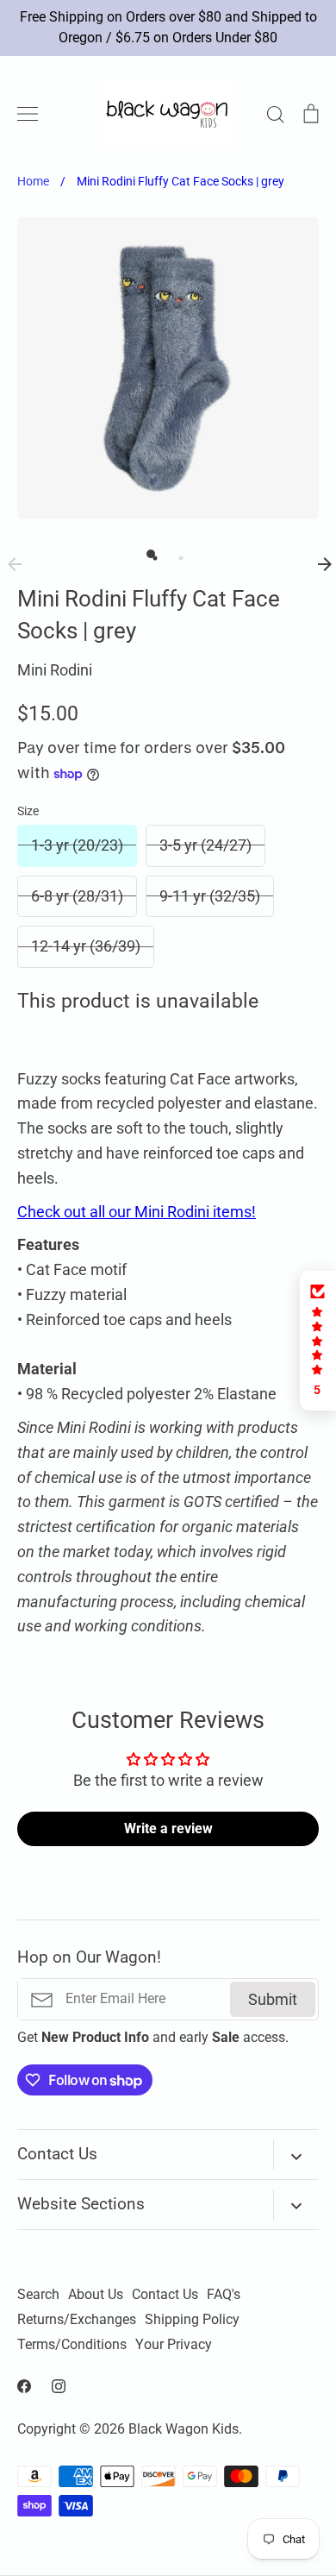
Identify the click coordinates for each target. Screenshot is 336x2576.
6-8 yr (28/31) (77, 896)
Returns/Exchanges (77, 2320)
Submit (273, 1999)
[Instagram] (59, 2386)
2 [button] (177, 554)
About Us (96, 2295)
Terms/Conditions (72, 2345)
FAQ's (224, 2295)
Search (38, 2295)
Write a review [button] (168, 1828)
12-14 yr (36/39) (86, 946)
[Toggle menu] (28, 114)
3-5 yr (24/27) (205, 845)
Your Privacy (174, 2345)
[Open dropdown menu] (296, 2155)
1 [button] (151, 554)
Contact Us (165, 2295)
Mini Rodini (55, 670)
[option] (168, 368)
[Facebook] (24, 2386)
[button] (318, 1341)
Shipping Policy (192, 2320)
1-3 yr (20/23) (77, 845)
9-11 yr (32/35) (210, 896)
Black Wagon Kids (184, 2429)
